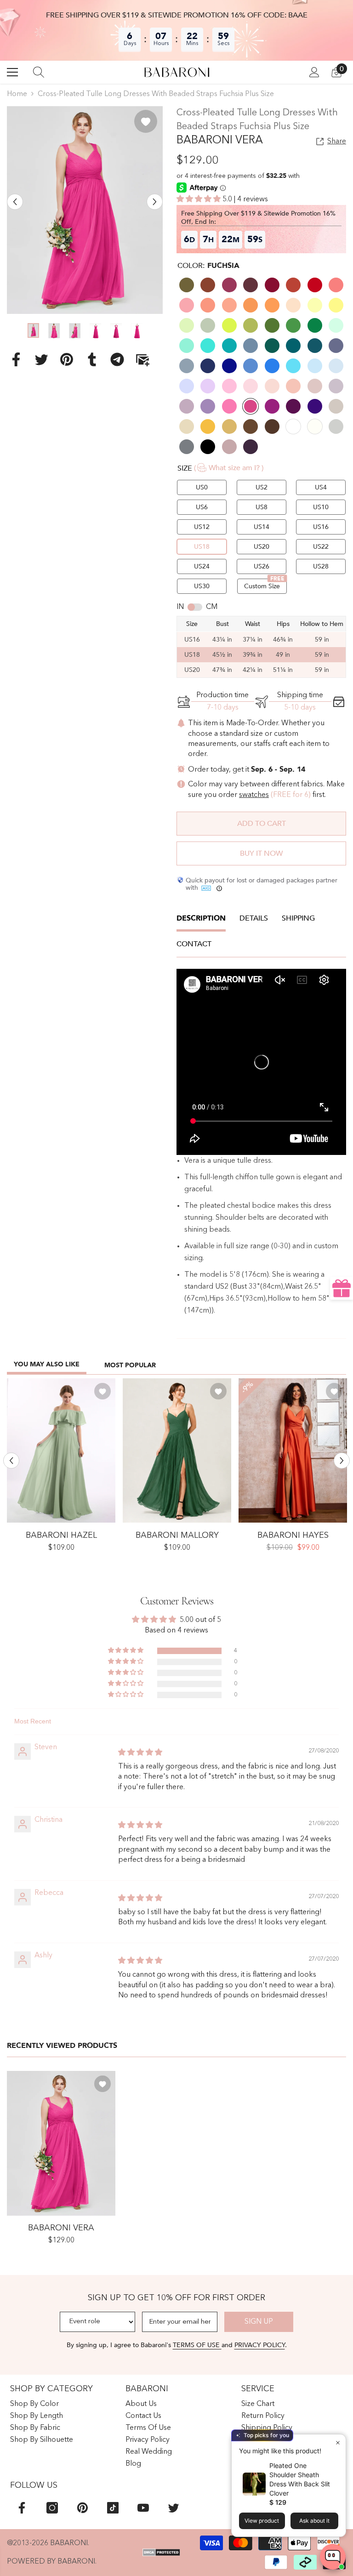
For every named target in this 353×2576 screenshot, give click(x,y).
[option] (85, 210)
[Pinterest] (67, 359)
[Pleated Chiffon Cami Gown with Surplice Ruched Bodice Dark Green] (177, 1451)
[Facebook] (16, 359)
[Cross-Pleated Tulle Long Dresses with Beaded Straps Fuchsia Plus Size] (61, 2143)
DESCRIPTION (201, 918)
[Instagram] (52, 2508)
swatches (254, 795)
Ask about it (314, 2521)
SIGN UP (259, 2322)
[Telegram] (117, 359)
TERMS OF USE (197, 2345)
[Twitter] (41, 359)
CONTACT (194, 944)
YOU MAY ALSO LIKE (47, 1364)
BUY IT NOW (261, 853)
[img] (140, 1753)
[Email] (142, 359)
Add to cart (262, 824)
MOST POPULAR (130, 1365)
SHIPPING (298, 918)
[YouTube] (143, 2508)
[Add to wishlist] (146, 121)
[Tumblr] (92, 359)
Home (17, 94)
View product (262, 2521)
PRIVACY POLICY (260, 2345)
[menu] (12, 72)
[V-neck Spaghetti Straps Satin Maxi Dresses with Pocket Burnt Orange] (293, 1451)
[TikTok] (113, 2508)
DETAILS (254, 918)
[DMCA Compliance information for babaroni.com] (161, 2552)
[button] (15, 202)
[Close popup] (338, 2442)
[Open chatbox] (333, 2557)
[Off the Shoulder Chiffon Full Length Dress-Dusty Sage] (61, 1451)
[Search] (39, 72)
